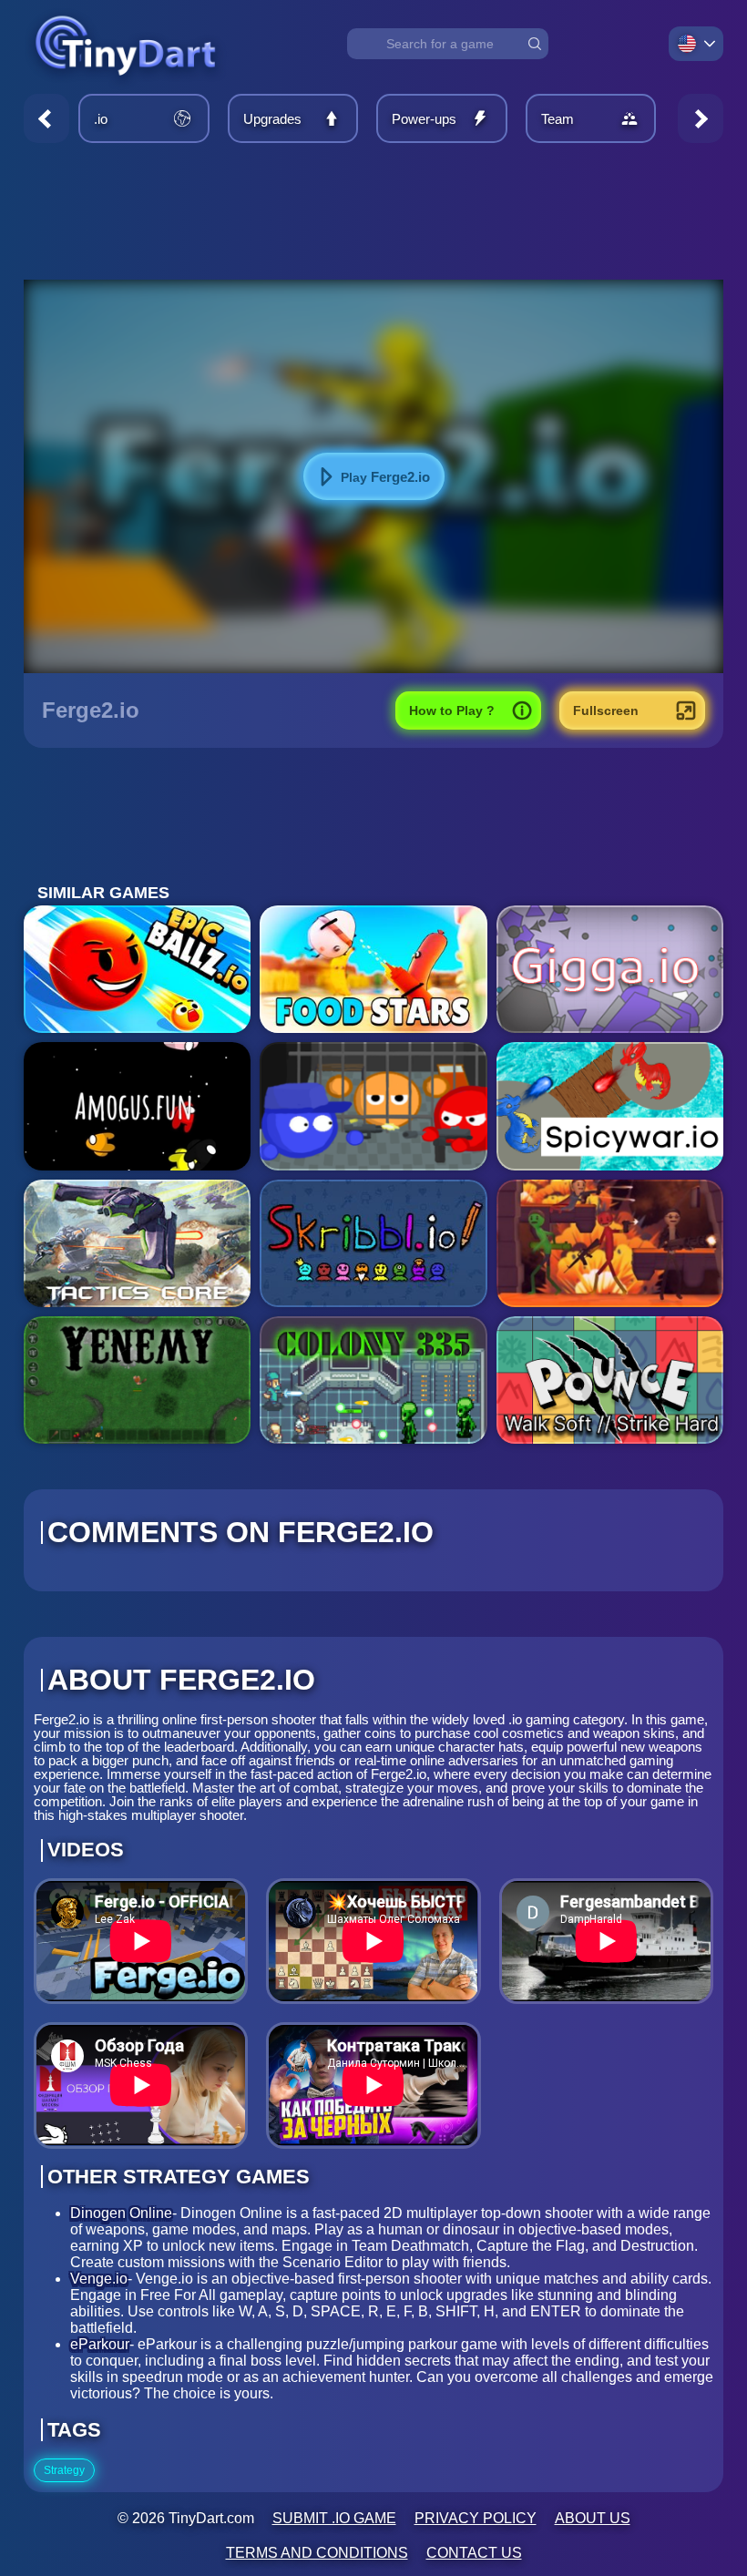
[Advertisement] (373, 211)
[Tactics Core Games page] (137, 1243)
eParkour (100, 2344)
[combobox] (448, 44)
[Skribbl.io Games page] (373, 1243)
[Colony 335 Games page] (373, 1380)
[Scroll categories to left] (46, 118)
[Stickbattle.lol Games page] (610, 1243)
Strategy (64, 2470)
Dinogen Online (121, 2213)
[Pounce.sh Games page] (610, 1380)
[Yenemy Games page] (137, 1380)
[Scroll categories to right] (701, 118)
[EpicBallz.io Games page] (137, 969)
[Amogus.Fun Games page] (137, 1106)
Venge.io (99, 2279)
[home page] (125, 85)
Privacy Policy (476, 2518)
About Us (593, 2518)
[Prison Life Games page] (373, 1106)
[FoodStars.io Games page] (373, 969)
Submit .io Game (334, 2518)
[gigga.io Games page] (610, 969)
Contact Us (474, 2553)
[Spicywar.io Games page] (610, 1106)
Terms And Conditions (317, 2553)
